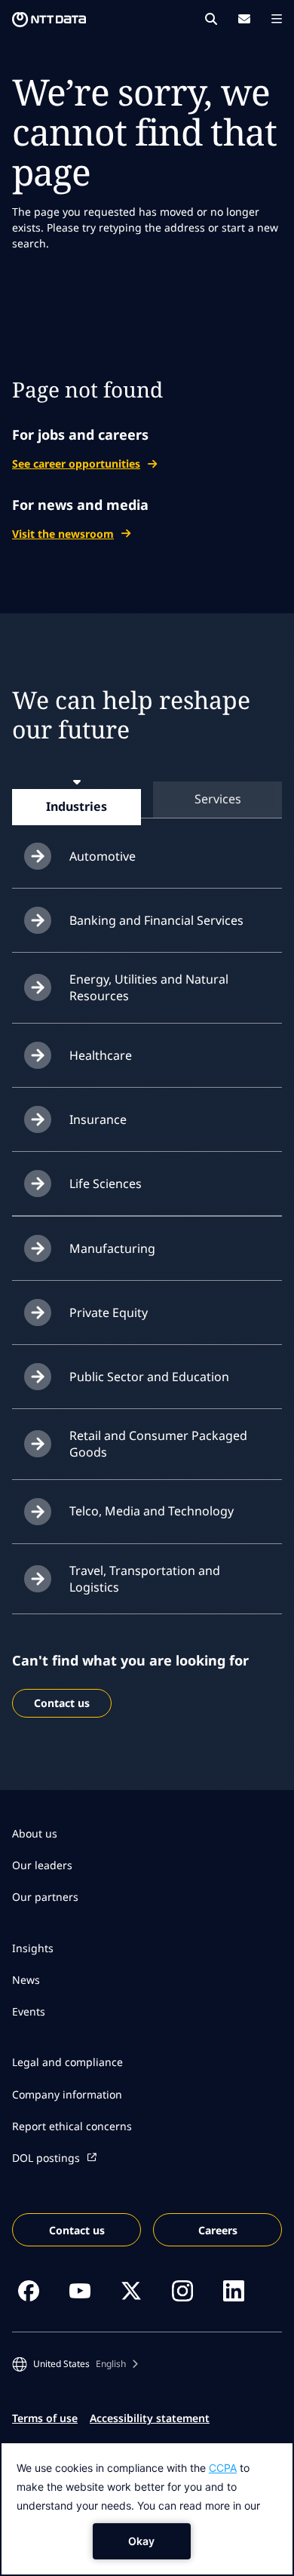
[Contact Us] (244, 19)
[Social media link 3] (131, 2291)
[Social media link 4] (182, 2291)
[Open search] (211, 19)
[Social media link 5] (234, 2291)
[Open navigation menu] (277, 19)
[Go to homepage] (49, 20)
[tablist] (147, 799)
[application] (147, 2509)
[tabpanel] (147, 1219)
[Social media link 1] (29, 2291)
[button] (75, 2364)
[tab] (77, 806)
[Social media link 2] (80, 2291)
